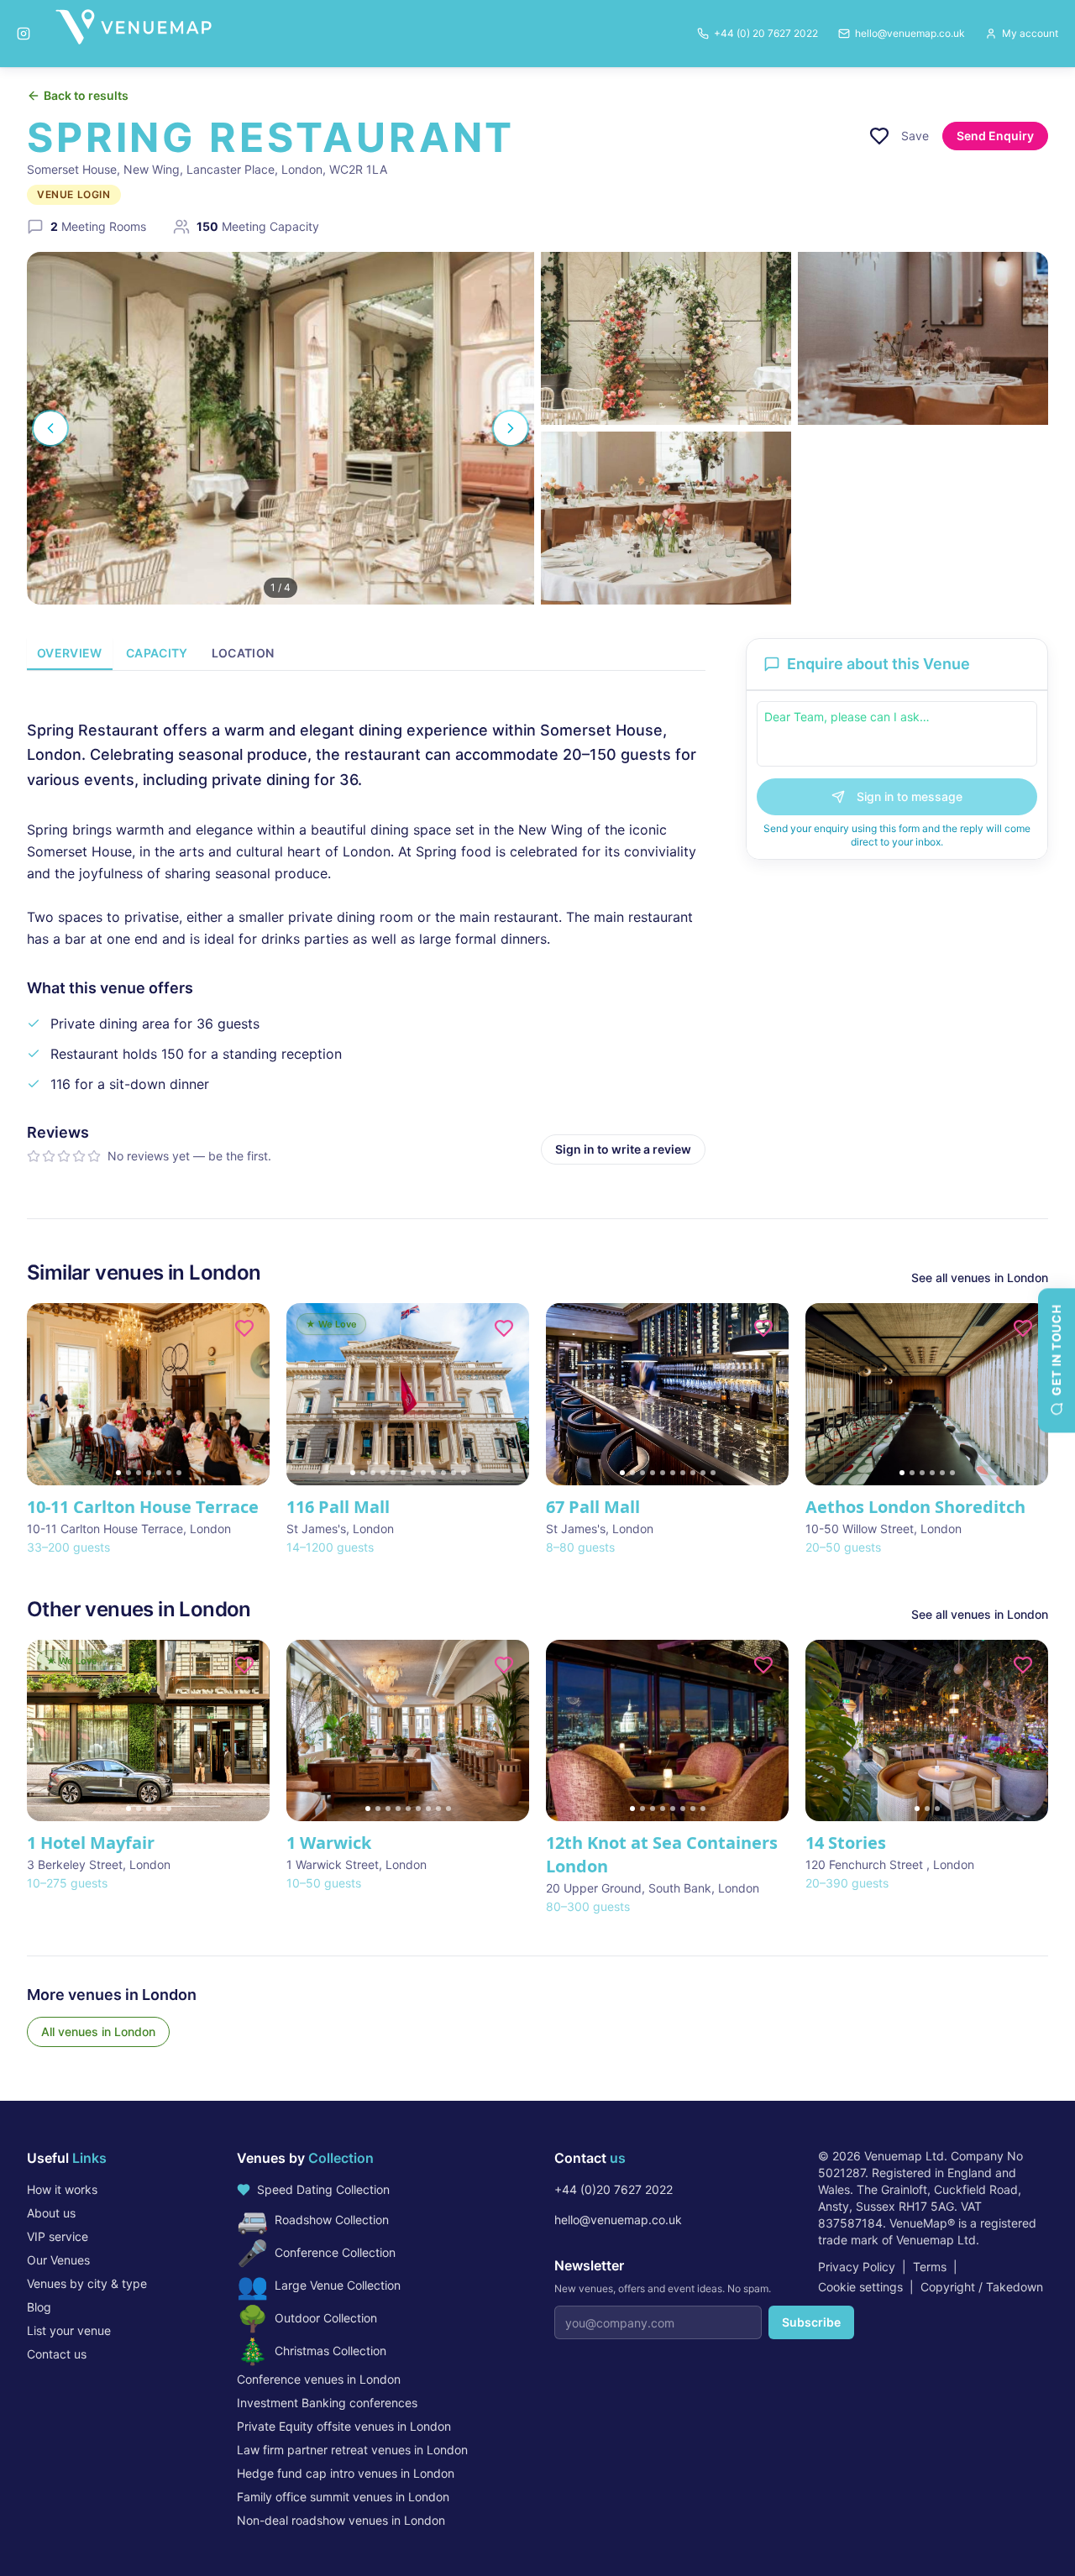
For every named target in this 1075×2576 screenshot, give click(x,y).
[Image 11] (454, 1473)
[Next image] (249, 1394)
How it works (62, 2189)
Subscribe (811, 2322)
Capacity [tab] (157, 653)
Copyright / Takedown (982, 2287)
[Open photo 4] (666, 518)
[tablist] (366, 654)
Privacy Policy (857, 2267)
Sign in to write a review (623, 1149)
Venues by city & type (87, 2283)
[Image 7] (179, 1473)
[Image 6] (169, 1473)
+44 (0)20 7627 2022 (614, 2189)
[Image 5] (159, 1473)
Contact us (57, 2354)
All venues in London (98, 2031)
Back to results (86, 95)
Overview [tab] (70, 653)
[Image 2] (128, 1473)
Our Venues (58, 2260)
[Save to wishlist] (879, 136)
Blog (39, 2307)
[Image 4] (149, 1473)
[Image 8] (423, 1473)
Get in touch (1056, 1350)
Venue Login (74, 194)
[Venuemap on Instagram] (24, 34)
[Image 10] (443, 1473)
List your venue (69, 2330)
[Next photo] (511, 428)
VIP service (58, 2236)
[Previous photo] (50, 428)
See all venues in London (980, 1278)
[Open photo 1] (281, 428)
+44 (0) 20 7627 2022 (766, 33)
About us (51, 2213)
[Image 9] (433, 1473)
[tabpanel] (366, 928)
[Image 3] (139, 1473)
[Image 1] (118, 1473)
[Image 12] (464, 1473)
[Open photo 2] (666, 338)
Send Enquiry (995, 136)
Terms (930, 2267)
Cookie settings (860, 2287)
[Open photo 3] (923, 338)
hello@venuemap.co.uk (618, 2220)
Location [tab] (243, 653)
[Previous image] (47, 1394)
